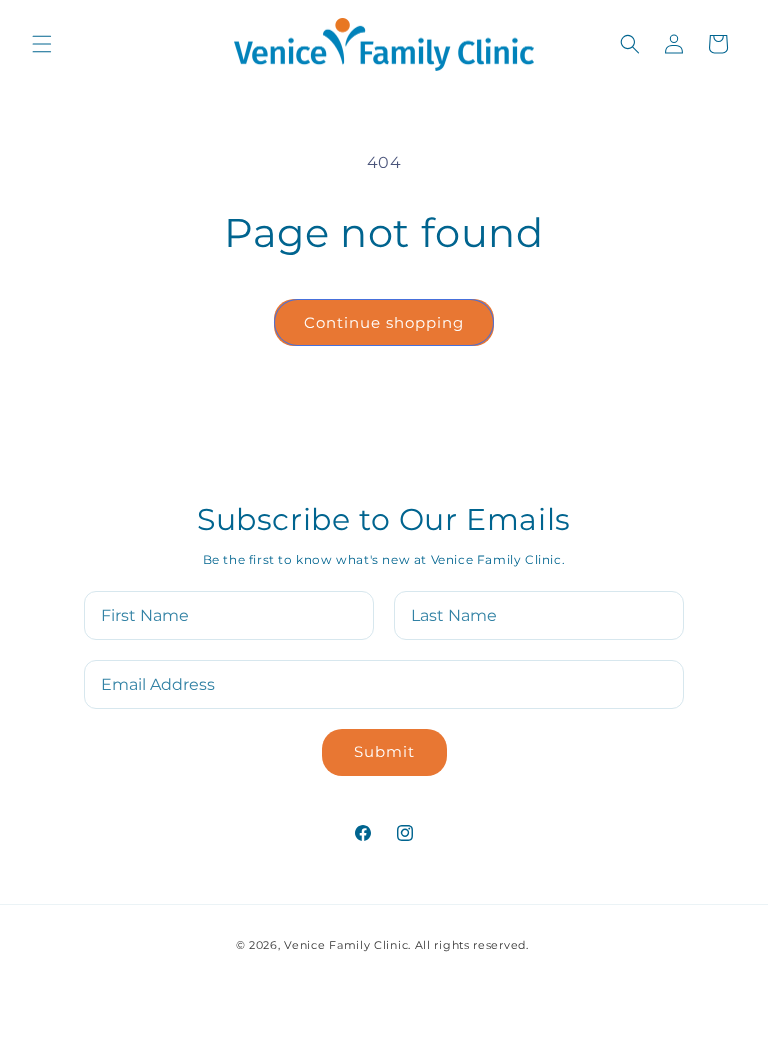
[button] (42, 44)
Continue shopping (384, 322)
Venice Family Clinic (346, 945)
